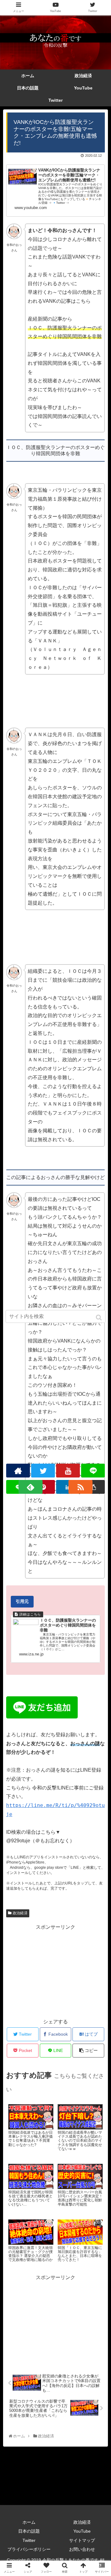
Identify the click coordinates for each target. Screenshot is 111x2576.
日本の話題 (29, 2531)
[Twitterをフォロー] (43, 1471)
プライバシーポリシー (29, 2549)
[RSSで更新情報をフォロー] (80, 1487)
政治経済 (20, 1913)
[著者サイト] (18, 1471)
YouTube (82, 2531)
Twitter (29, 2540)
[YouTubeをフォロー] (68, 1471)
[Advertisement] (55, 1970)
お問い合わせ (82, 2549)
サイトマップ (82, 2540)
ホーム (29, 2522)
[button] (99, 1318)
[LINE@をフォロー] (93, 1471)
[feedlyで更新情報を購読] (31, 1487)
